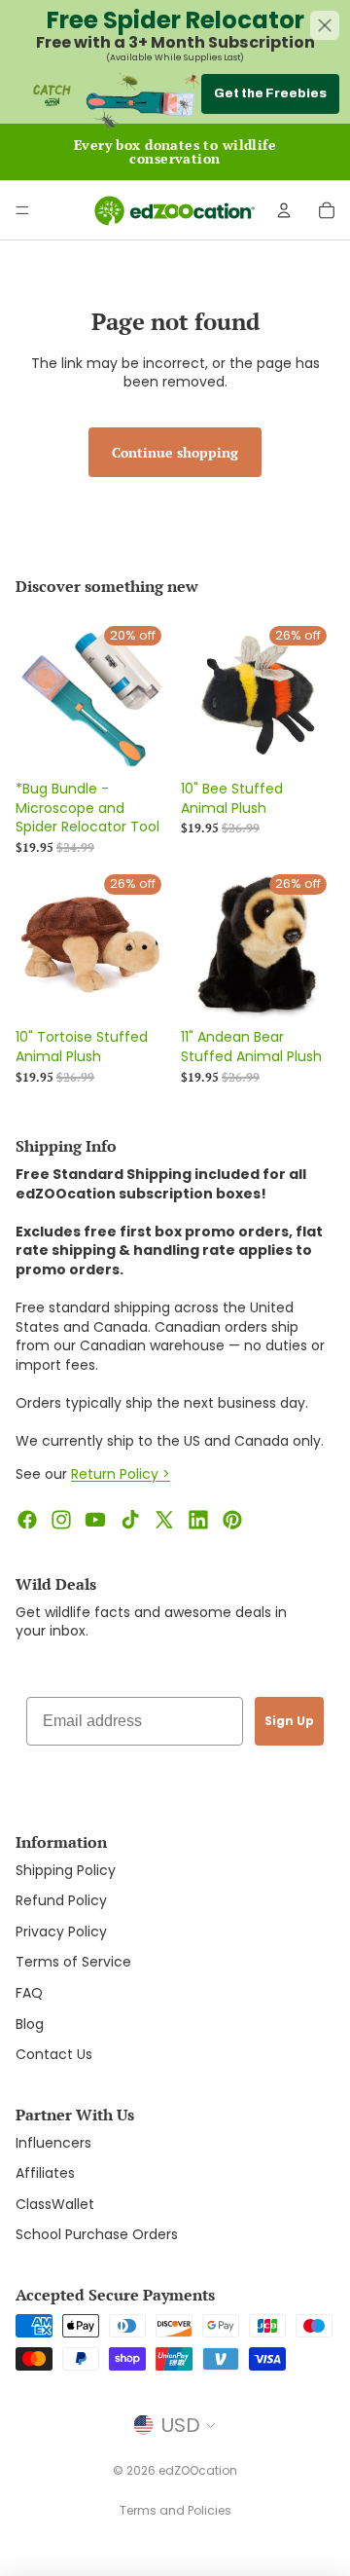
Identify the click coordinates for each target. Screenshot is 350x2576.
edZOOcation (198, 2470)
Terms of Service (73, 1962)
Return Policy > (121, 1474)
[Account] (284, 210)
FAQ (29, 1993)
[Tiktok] (130, 1520)
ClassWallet (55, 2204)
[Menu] (22, 210)
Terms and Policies (175, 2510)
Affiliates (45, 2173)
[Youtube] (95, 1520)
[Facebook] (27, 1520)
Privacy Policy (61, 1932)
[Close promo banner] (325, 25)
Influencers (53, 2143)
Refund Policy (61, 1900)
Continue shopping (175, 452)
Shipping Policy (66, 1870)
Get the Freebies (270, 93)
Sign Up (289, 1721)
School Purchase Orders (97, 2234)
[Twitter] (164, 1520)
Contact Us (54, 2054)
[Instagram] (61, 1520)
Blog (30, 2024)
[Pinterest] (232, 1520)
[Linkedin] (198, 1520)
